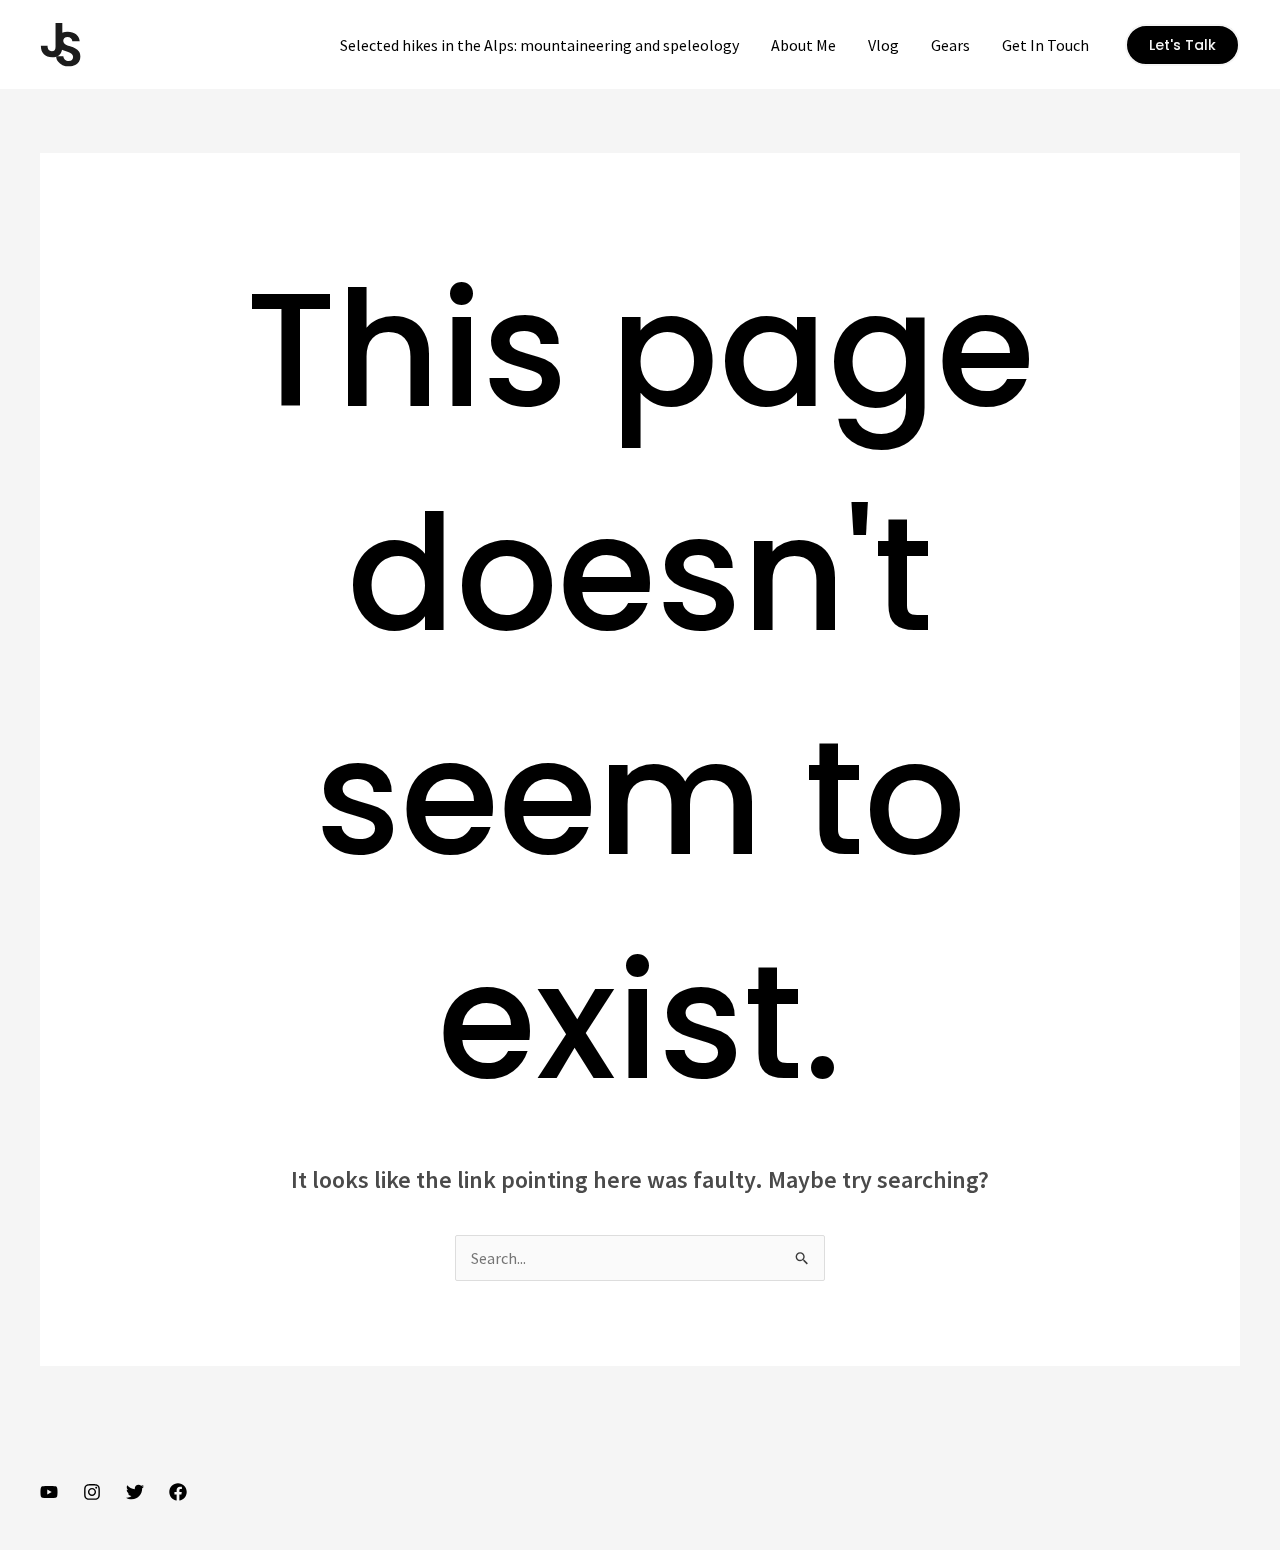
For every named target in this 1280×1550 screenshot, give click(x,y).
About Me (803, 45)
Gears (950, 45)
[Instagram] (92, 1492)
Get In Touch (1045, 45)
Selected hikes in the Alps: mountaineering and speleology (539, 45)
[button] (1182, 45)
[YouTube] (49, 1492)
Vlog (883, 45)
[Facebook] (178, 1492)
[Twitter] (135, 1492)
